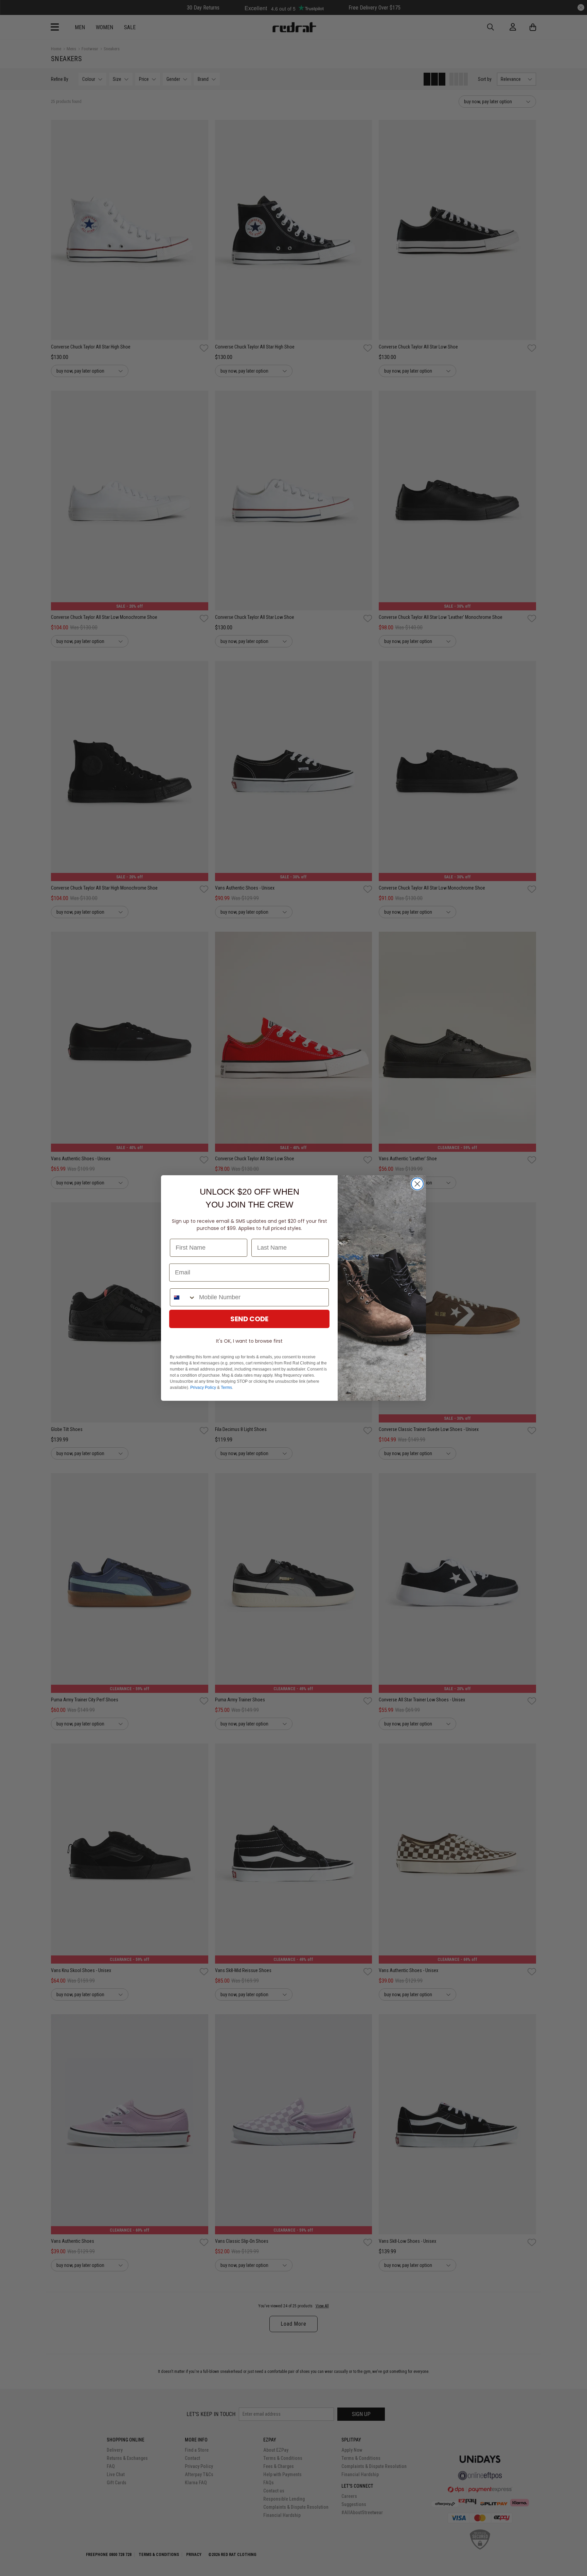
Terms (226, 1388)
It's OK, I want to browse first (249, 1341)
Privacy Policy (203, 1388)
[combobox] (183, 1297)
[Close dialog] (417, 1184)
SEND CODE (249, 1319)
